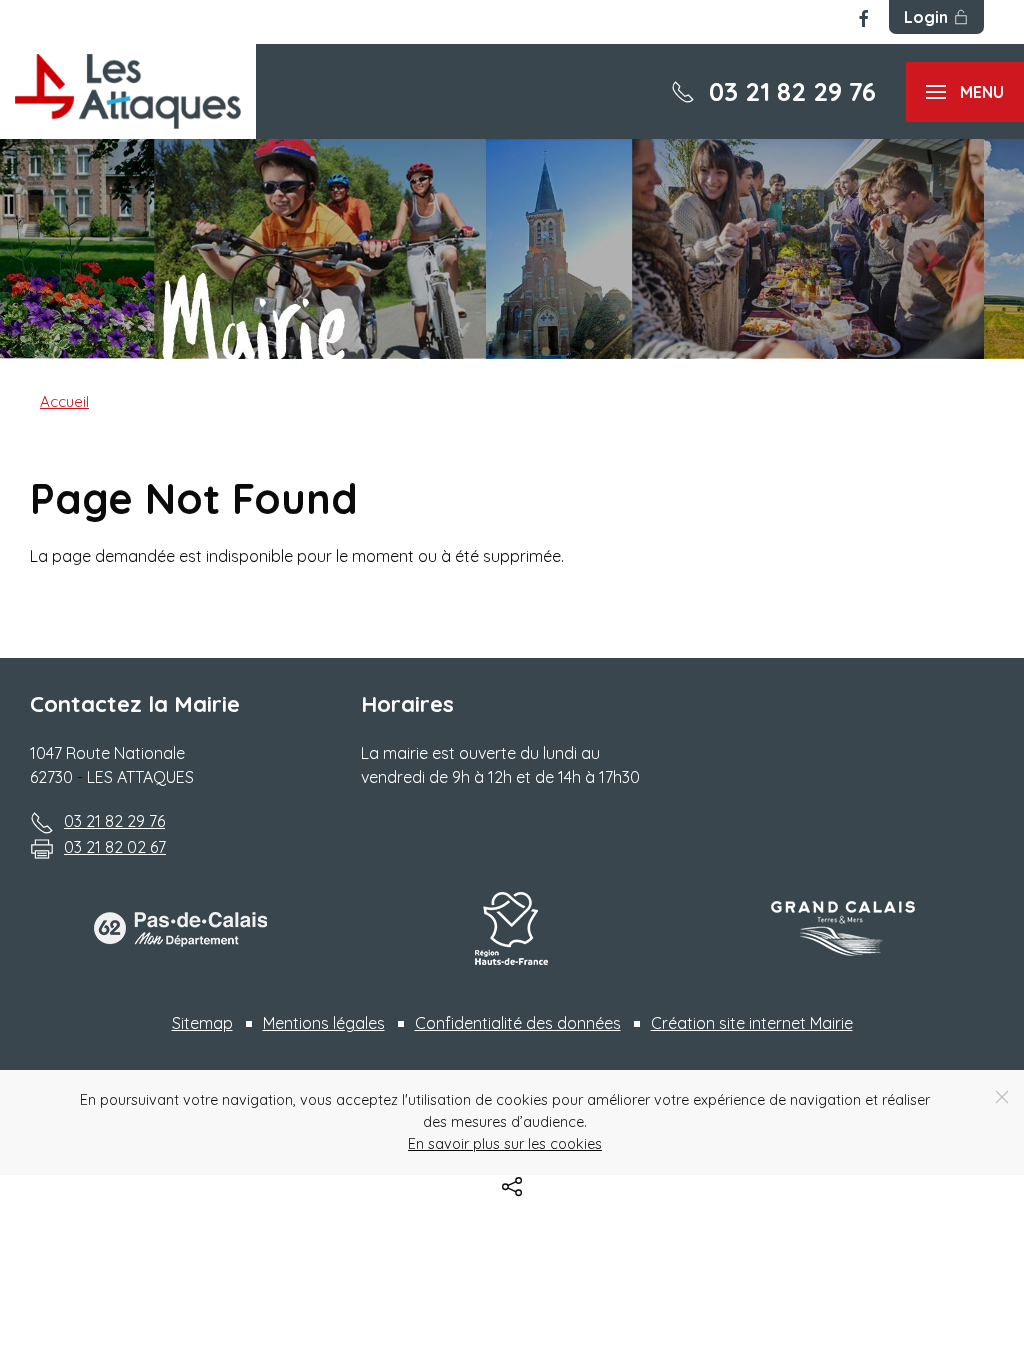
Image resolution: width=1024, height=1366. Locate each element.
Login (926, 17)
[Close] (1002, 1097)
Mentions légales (324, 1023)
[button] (965, 92)
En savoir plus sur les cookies (505, 1144)
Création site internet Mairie (752, 1023)
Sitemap (202, 1023)
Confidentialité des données (518, 1023)
